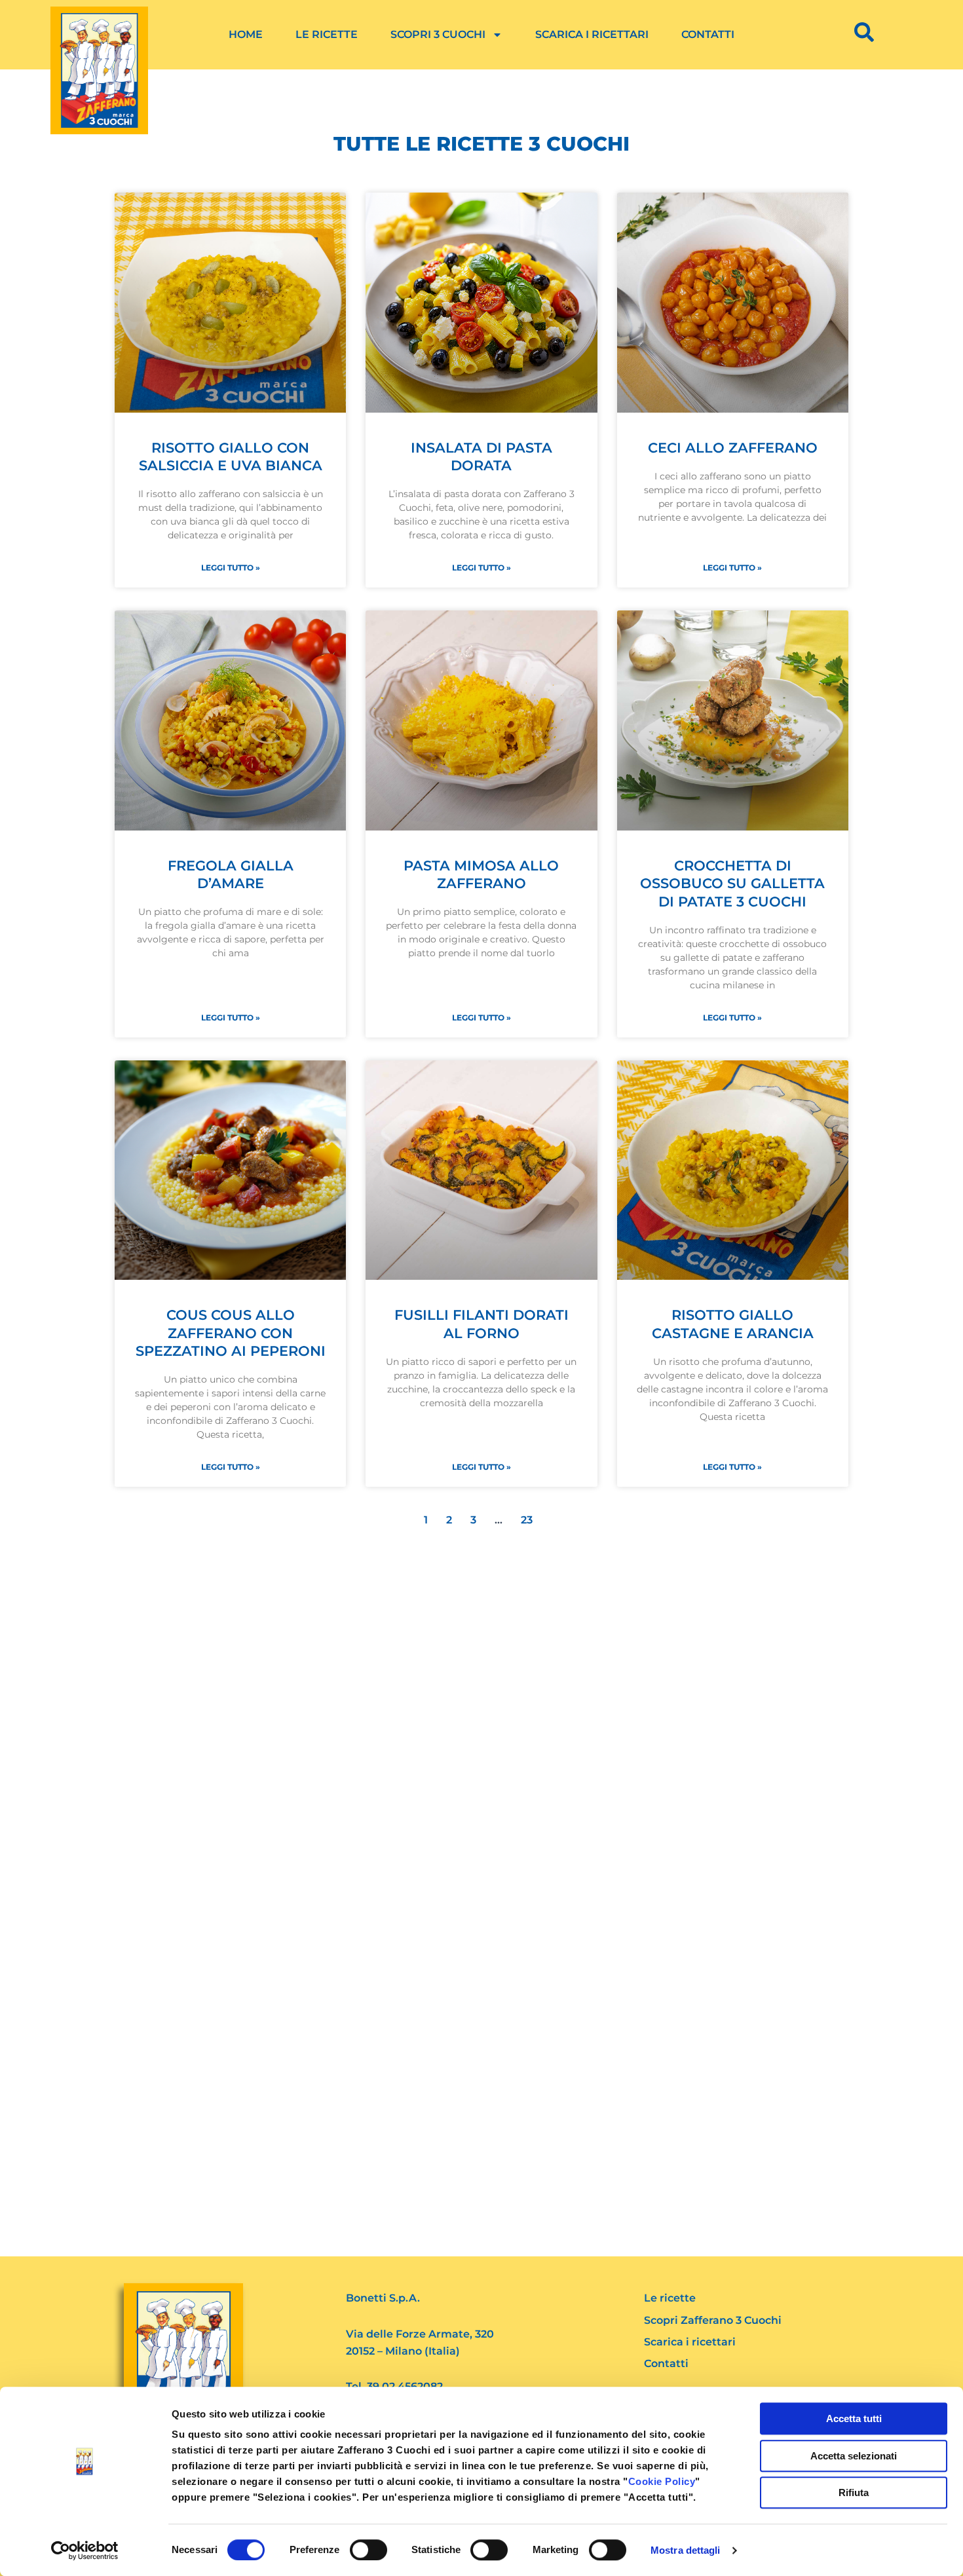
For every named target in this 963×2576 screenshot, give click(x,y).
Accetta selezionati (854, 2456)
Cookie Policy (662, 2481)
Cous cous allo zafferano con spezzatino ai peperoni (231, 1333)
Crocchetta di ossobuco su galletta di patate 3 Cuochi (732, 884)
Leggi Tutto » (231, 568)
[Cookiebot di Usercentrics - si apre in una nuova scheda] (85, 2550)
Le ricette (327, 34)
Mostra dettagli (686, 2550)
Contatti (708, 34)
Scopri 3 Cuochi (438, 34)
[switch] (368, 2550)
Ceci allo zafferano (733, 448)
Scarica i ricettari (592, 34)
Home (246, 34)
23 (530, 1520)
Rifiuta (854, 2492)
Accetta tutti (854, 2418)
